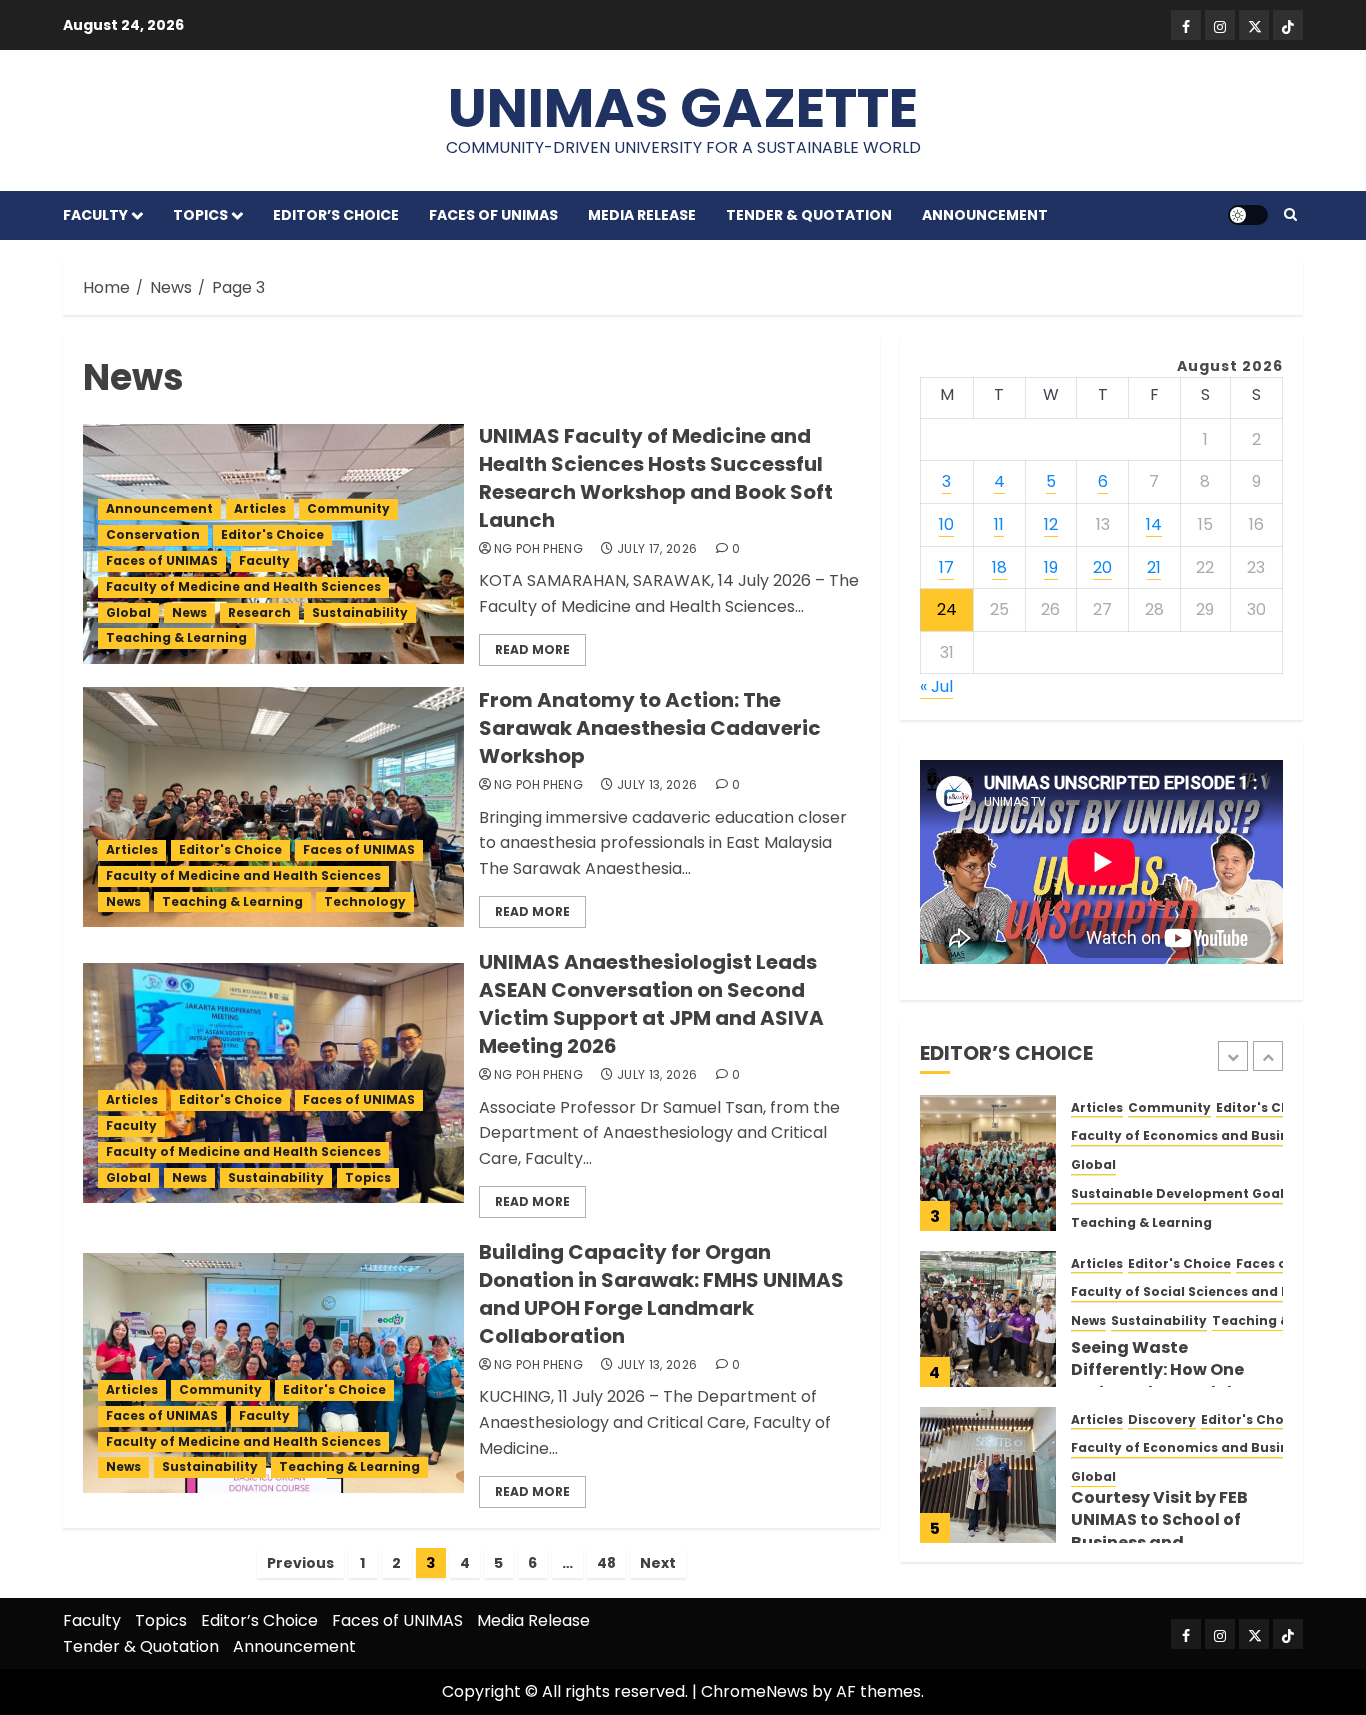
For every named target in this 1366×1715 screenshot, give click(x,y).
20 (1102, 567)
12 (1051, 524)
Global (128, 612)
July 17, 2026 (657, 549)
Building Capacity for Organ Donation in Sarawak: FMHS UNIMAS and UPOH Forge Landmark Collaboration (661, 1294)
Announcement (985, 215)
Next (658, 1563)
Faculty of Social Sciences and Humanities (1215, 1292)
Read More (532, 649)
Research (259, 612)
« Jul (936, 687)
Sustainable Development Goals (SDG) (1202, 1194)
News (189, 612)
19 (1051, 567)
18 (999, 567)
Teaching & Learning (176, 637)
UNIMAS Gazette (683, 107)
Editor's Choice (272, 534)
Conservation (153, 534)
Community (348, 508)
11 (999, 524)
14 (1154, 524)
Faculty (95, 215)
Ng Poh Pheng (538, 549)
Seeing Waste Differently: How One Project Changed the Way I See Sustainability (1173, 1381)
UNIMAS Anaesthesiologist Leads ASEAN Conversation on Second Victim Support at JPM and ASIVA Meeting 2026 (651, 1004)
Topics (200, 215)
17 (946, 567)
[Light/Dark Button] (1248, 215)
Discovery (1162, 1420)
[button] (1290, 215)
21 (1154, 567)
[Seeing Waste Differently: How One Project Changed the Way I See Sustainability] (988, 1319)
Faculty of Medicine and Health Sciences (243, 586)
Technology (365, 901)
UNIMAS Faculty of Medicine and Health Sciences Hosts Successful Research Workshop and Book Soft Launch (656, 478)
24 (947, 610)
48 (606, 1563)
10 (946, 524)
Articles (260, 508)
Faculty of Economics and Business (1191, 1136)
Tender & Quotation (809, 215)
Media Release (642, 215)
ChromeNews (754, 1691)
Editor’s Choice (336, 215)
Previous (300, 1563)
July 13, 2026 (657, 785)
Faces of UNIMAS (493, 215)
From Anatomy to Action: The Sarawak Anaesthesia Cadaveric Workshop (650, 728)
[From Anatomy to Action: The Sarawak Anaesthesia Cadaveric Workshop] (273, 807)
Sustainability (360, 612)
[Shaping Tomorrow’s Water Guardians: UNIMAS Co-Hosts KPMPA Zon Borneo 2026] (988, 1163)
